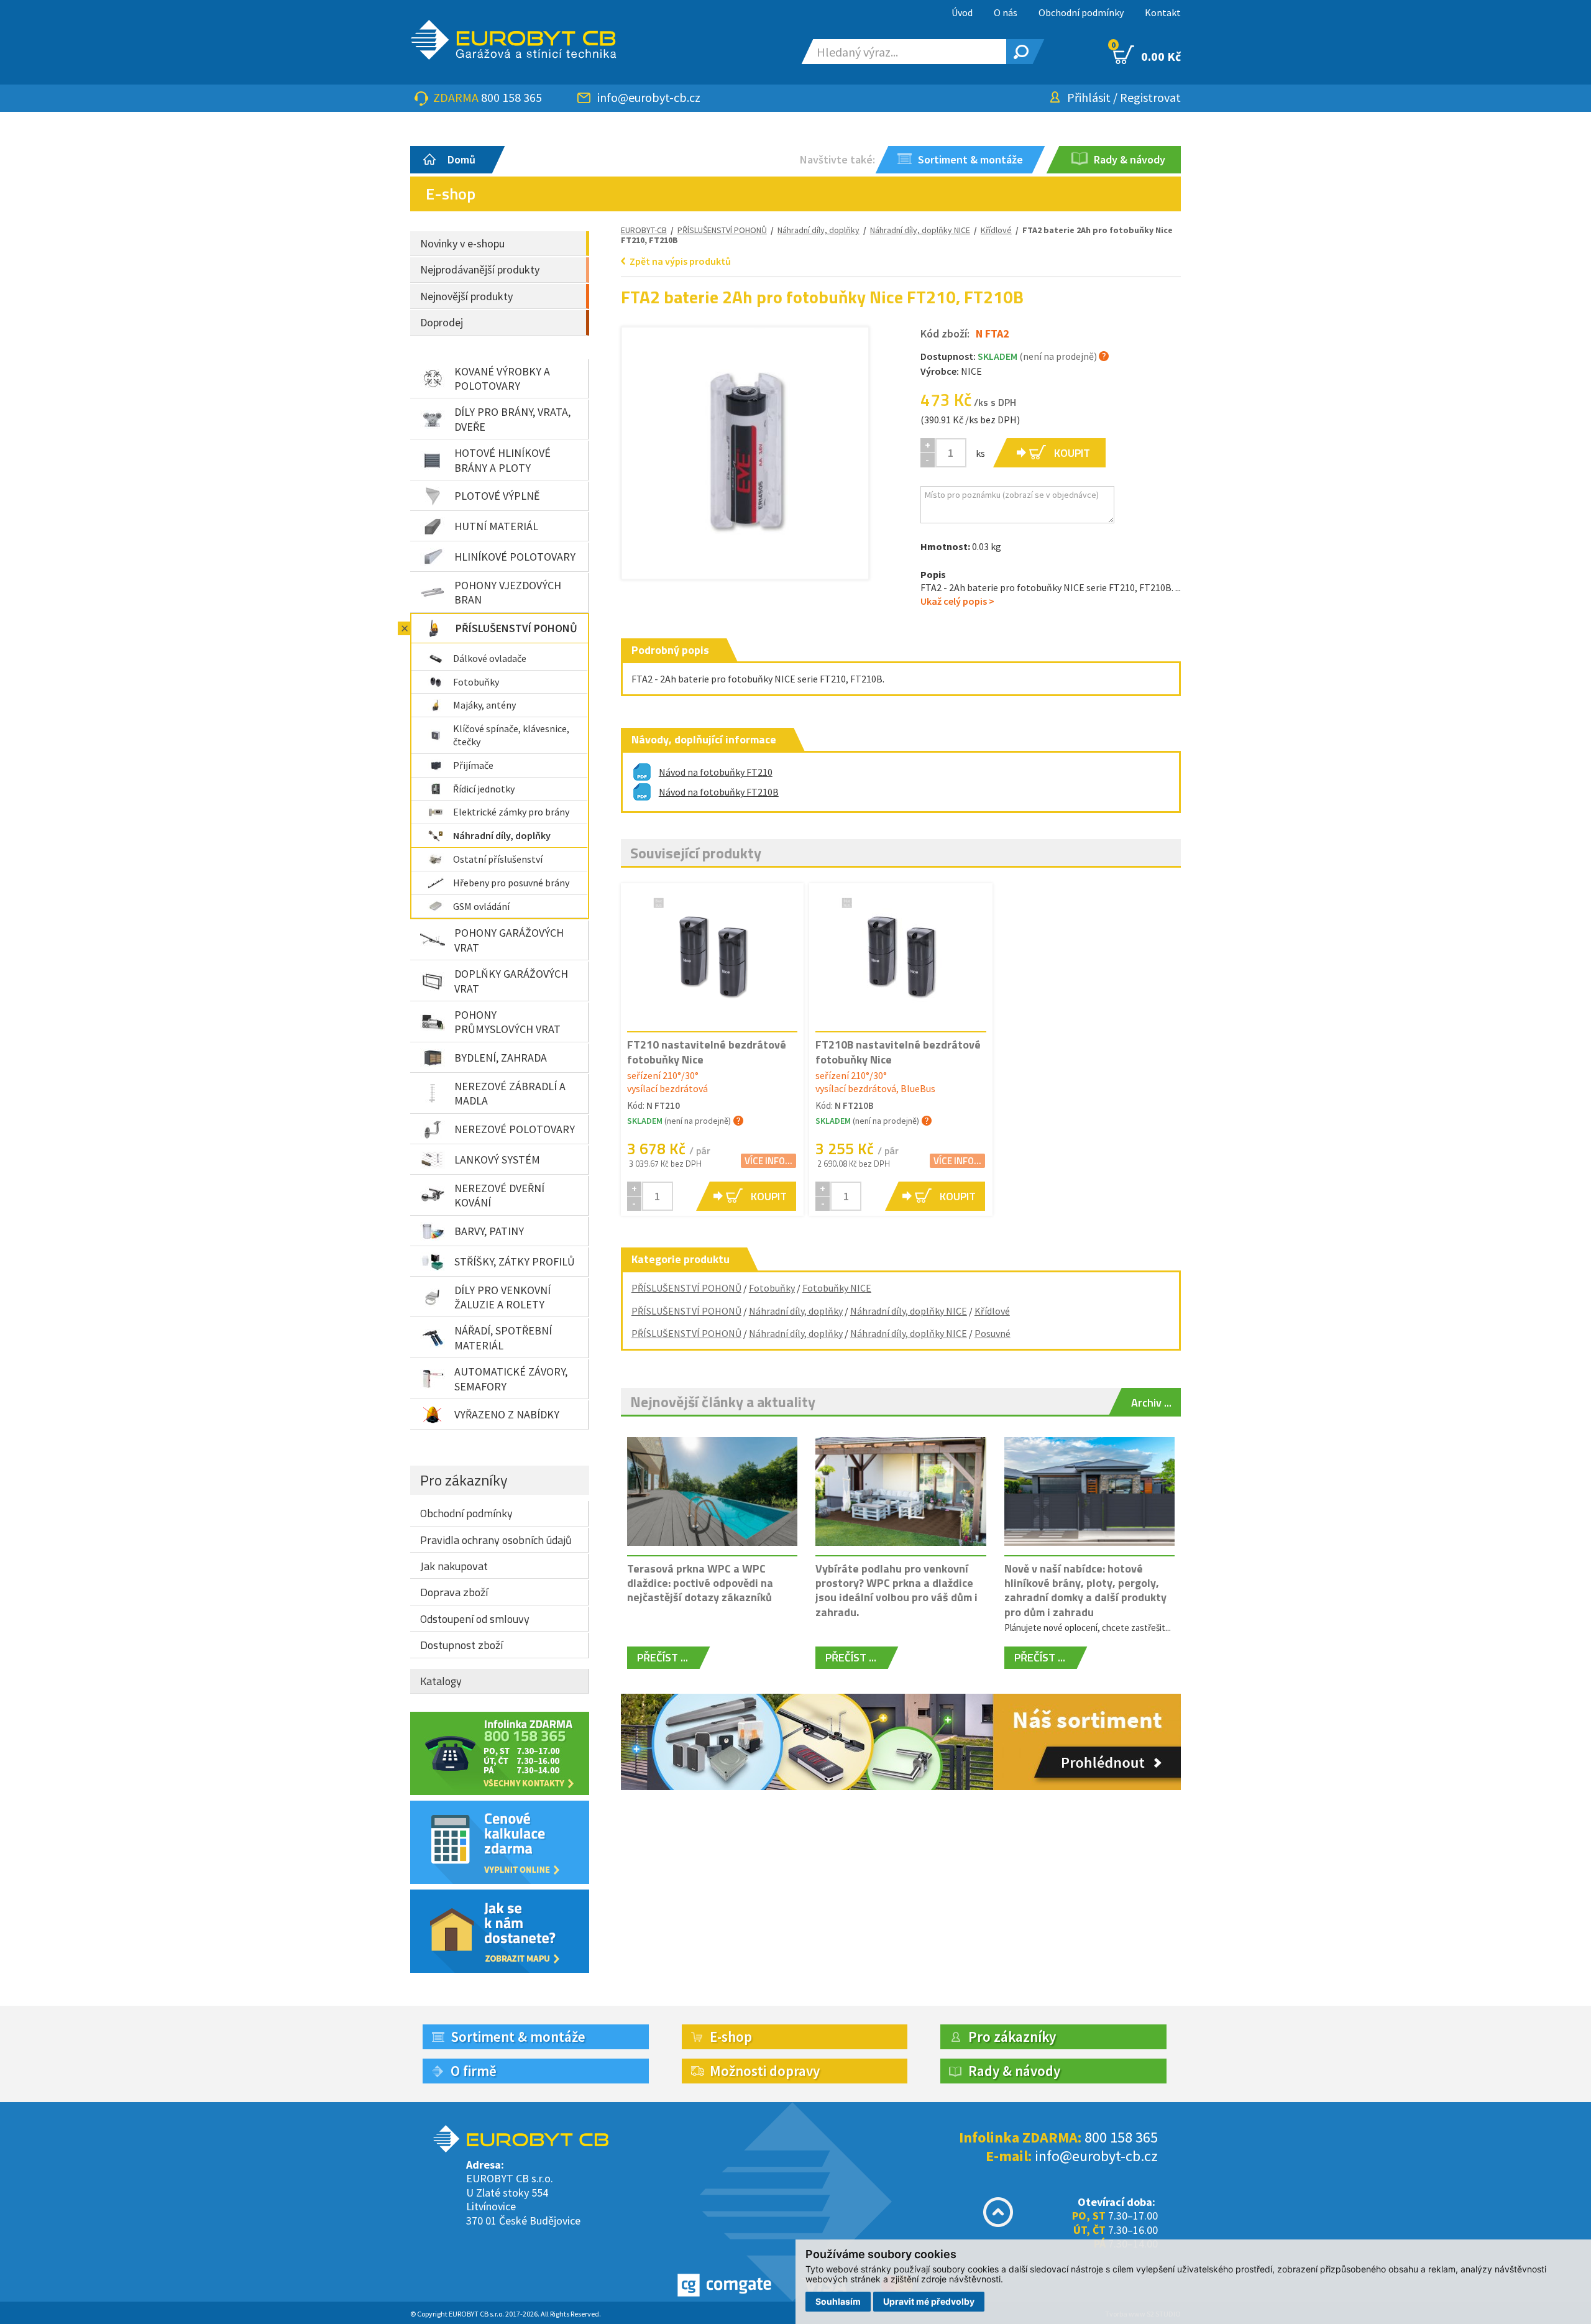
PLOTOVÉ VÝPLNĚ (497, 496)
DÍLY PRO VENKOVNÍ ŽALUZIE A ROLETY (502, 1297)
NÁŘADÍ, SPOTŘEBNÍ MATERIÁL (503, 1338)
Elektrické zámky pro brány (511, 812)
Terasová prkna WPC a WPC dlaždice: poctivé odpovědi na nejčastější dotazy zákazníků (700, 1583)
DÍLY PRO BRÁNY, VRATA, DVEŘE (512, 419)
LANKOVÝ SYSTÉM (497, 1160)
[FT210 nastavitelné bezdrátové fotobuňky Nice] (712, 957)
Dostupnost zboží (461, 1645)
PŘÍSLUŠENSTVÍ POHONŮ (516, 628)
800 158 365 (511, 97)
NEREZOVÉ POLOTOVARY (515, 1129)
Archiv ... (1151, 1403)
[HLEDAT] (1019, 52)
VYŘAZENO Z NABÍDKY (507, 1414)
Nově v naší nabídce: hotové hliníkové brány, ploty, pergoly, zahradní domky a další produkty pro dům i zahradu (1085, 1590)
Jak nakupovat (454, 1566)
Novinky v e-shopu (462, 243)
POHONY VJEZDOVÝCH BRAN (508, 592)
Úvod (962, 12)
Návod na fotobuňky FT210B (719, 792)
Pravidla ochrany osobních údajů (496, 1540)
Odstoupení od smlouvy (475, 1619)
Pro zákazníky (464, 1480)
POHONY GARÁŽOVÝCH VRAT (509, 940)
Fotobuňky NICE (837, 1288)
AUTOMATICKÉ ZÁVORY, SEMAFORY (511, 1379)
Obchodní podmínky (1081, 12)
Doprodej (442, 322)
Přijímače (473, 765)
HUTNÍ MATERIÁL (496, 526)
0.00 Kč (1147, 55)
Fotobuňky (476, 682)
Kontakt (1163, 12)
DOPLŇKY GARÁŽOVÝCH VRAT (511, 981)
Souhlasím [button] (838, 2301)
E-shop (731, 2037)
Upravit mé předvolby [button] (929, 2301)
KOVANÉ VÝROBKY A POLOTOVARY (502, 379)
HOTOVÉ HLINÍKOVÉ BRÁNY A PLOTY (502, 460)
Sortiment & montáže (518, 2037)
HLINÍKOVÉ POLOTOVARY (515, 557)
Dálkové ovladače (490, 658)
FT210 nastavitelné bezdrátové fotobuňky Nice (707, 1052)
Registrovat (1150, 97)
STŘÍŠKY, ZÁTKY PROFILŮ (515, 1261)
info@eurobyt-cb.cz (649, 97)
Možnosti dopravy (765, 2071)
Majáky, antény (484, 705)
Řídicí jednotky (484, 789)
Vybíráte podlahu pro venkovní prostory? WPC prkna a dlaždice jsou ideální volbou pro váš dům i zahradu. (896, 1590)
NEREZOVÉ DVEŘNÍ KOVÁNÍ (499, 1195)
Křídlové (992, 1311)
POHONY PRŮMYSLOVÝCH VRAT (507, 1022)
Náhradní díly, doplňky (502, 835)
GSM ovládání (481, 906)
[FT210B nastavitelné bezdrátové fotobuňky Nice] (901, 957)
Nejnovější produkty (466, 296)
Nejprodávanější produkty (480, 269)
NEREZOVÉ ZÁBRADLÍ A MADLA (510, 1093)
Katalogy (441, 1681)
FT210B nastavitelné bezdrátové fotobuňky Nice (898, 1052)
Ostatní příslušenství (498, 859)
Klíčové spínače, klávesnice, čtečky (511, 735)
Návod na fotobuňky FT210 (716, 772)
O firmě (474, 2071)
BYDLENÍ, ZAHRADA (501, 1058)
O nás (1006, 12)
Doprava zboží (454, 1592)
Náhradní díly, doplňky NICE (920, 230)
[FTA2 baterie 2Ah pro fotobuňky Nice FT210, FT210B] (745, 451)
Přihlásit (1089, 97)
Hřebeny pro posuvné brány (511, 883)
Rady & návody (1014, 2071)
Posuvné (993, 1333)
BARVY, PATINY (489, 1231)
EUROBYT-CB (644, 230)
